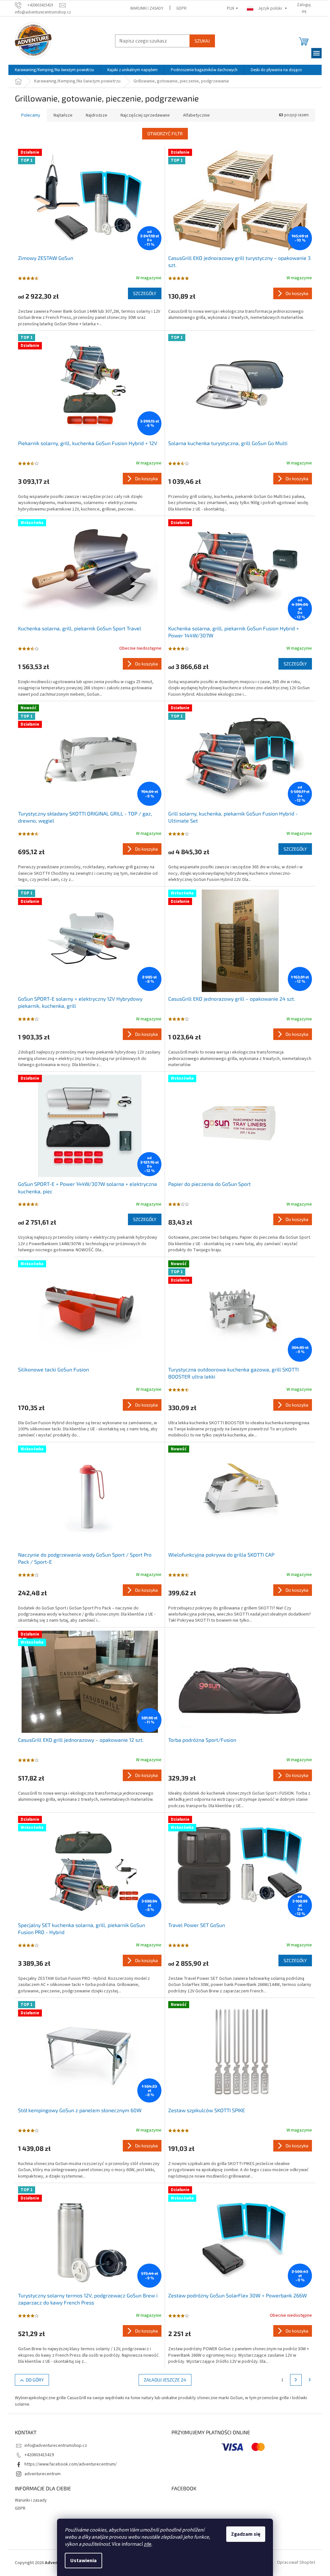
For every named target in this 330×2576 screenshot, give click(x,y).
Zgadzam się (246, 2534)
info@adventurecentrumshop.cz (56, 2446)
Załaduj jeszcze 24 (165, 2380)
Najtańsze (63, 115)
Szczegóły (145, 293)
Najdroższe (97, 115)
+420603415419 (39, 2455)
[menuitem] (54, 70)
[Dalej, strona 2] (296, 2380)
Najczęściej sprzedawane (145, 115)
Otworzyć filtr (165, 134)
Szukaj (202, 41)
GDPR (181, 8)
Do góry (35, 2380)
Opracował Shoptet (296, 2563)
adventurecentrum (43, 2474)
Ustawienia (83, 2561)
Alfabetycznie (196, 115)
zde (148, 2544)
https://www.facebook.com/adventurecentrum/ (71, 2464)
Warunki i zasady (147, 8)
